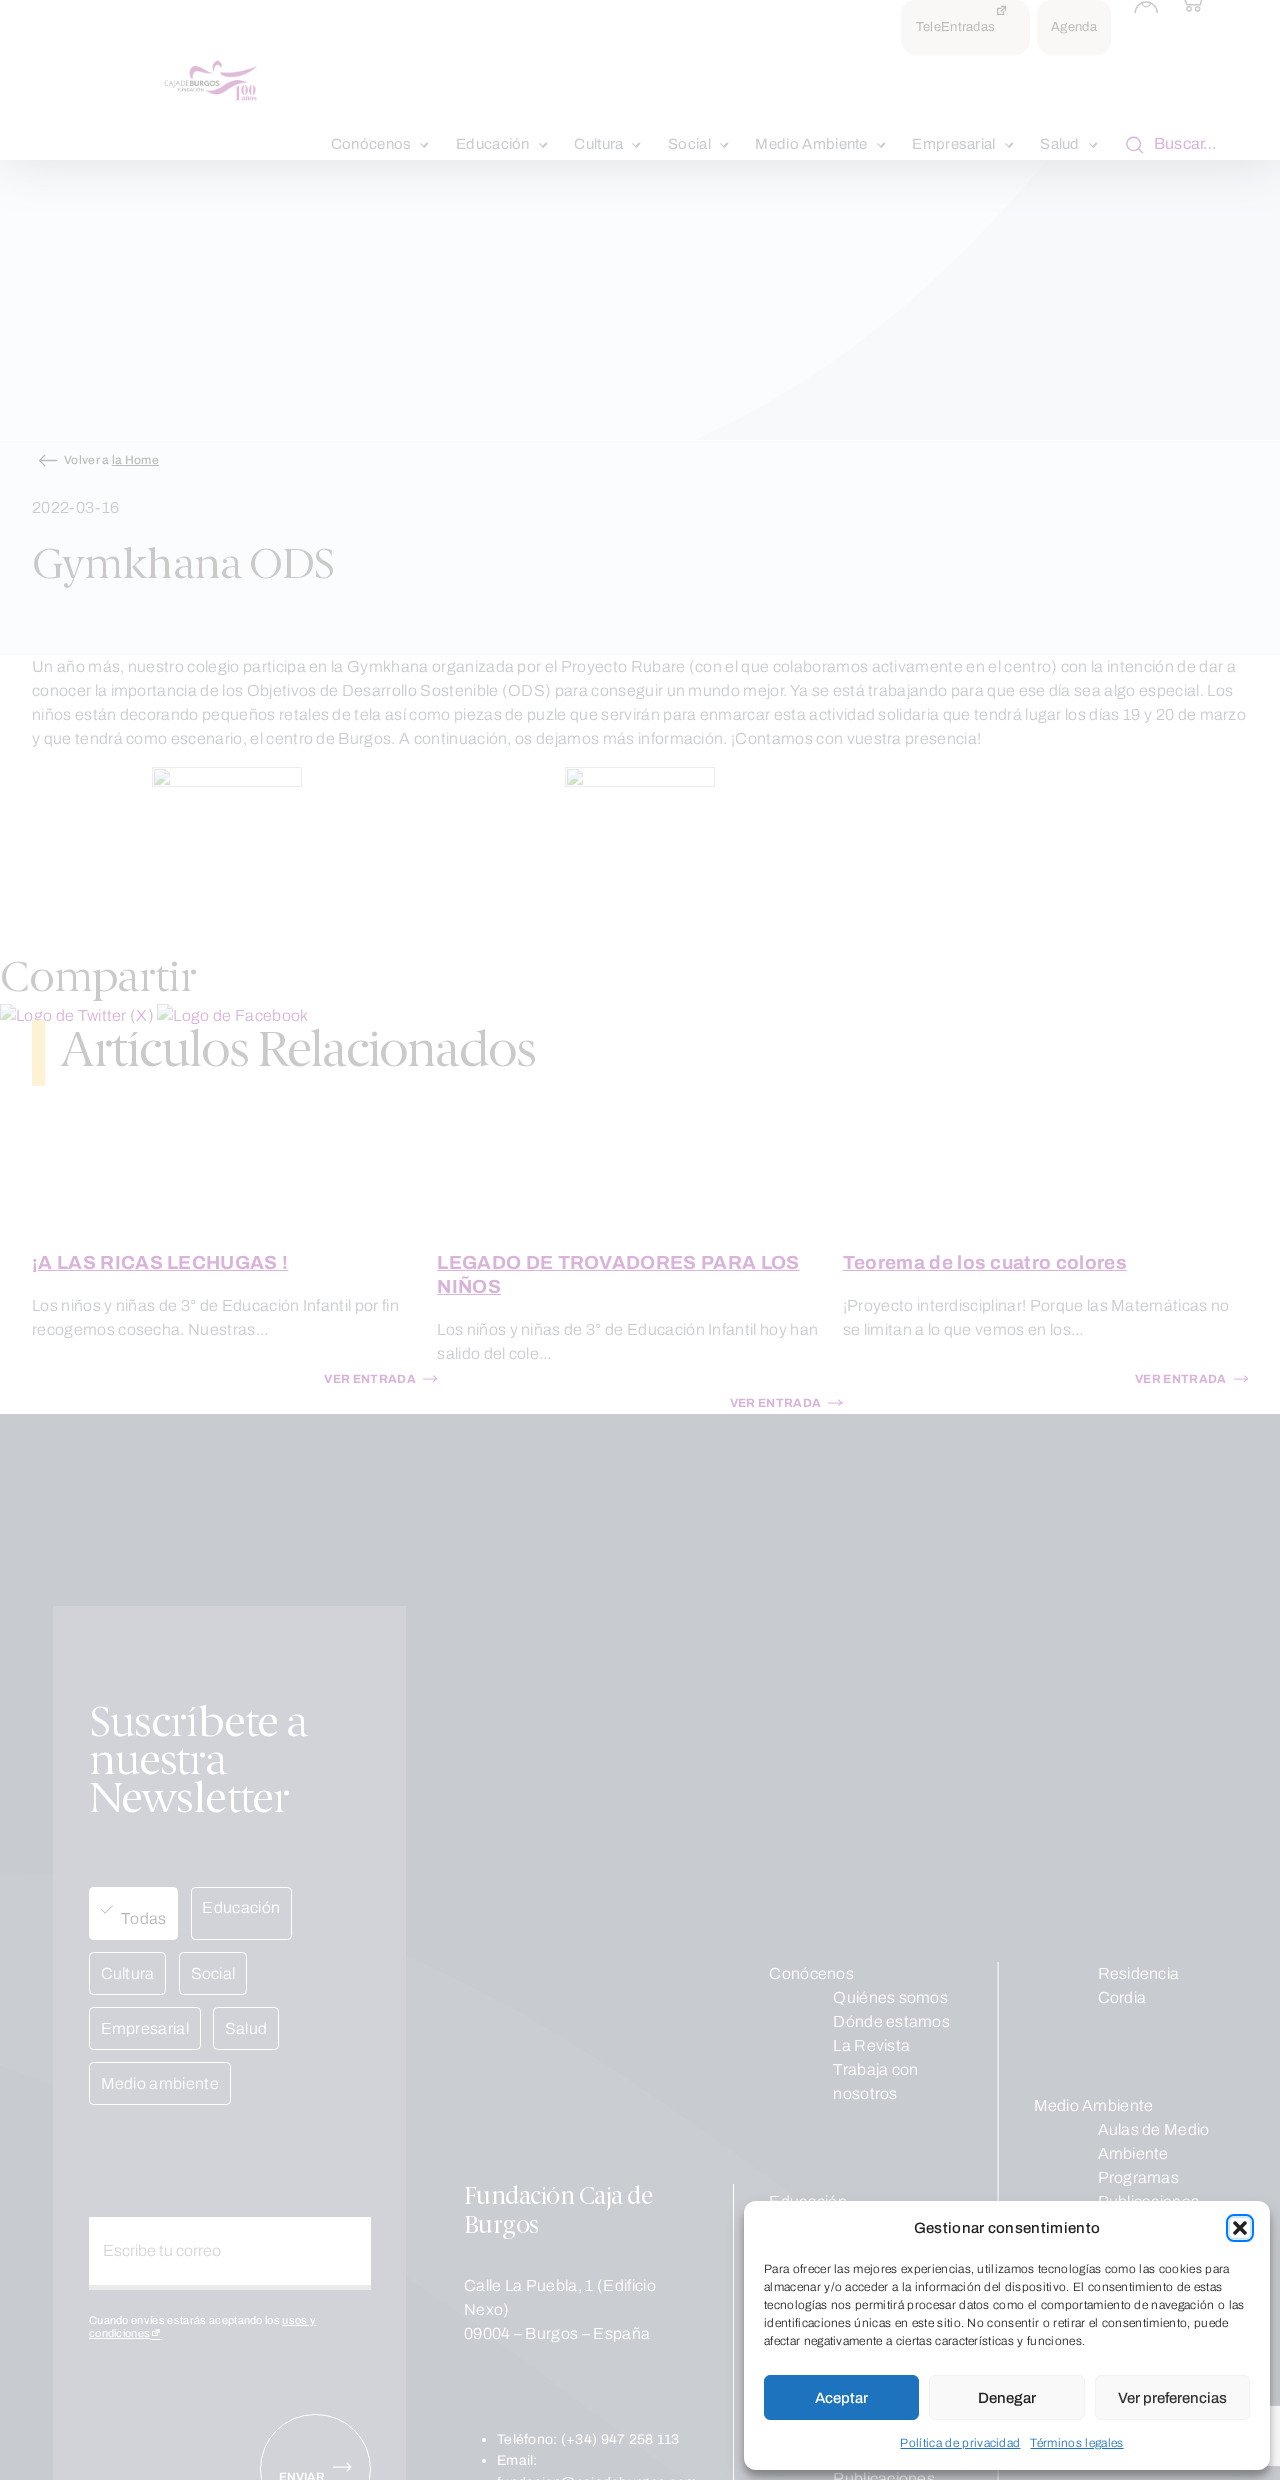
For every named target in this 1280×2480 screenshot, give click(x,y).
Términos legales (1076, 2443)
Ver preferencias (1172, 2398)
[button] (1240, 2228)
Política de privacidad (960, 2443)
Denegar (1007, 2398)
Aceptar (841, 2398)
